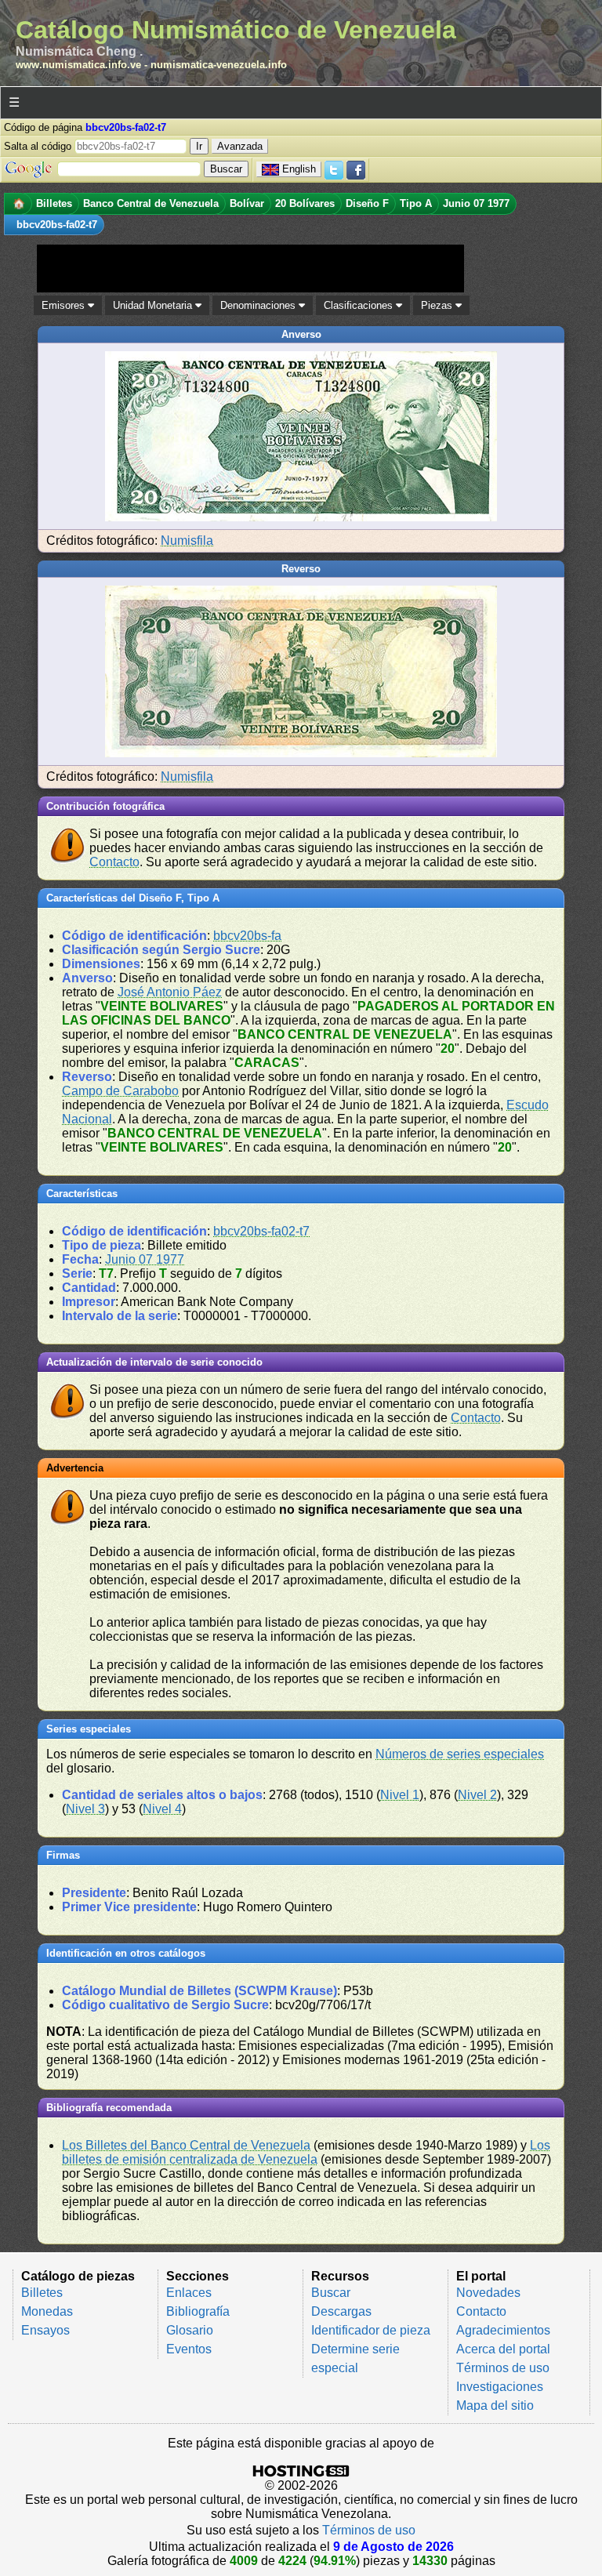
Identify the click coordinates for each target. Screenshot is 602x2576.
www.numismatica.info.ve (78, 65)
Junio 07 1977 (145, 1259)
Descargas (341, 2311)
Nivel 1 (400, 1795)
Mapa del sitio (495, 2405)
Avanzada (240, 146)
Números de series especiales (460, 1754)
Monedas (47, 2311)
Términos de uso (503, 2368)
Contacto (114, 862)
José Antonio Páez (170, 992)
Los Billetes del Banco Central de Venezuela (186, 2145)
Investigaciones (500, 2387)
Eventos (189, 2349)
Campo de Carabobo (120, 1091)
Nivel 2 (477, 1795)
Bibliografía (198, 2311)
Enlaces (189, 2293)
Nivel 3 (85, 1809)
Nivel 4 (162, 1809)
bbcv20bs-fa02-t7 (261, 1231)
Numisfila (187, 541)
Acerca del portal (503, 2349)
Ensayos (45, 2330)
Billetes (42, 2293)
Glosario (190, 2330)
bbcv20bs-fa (247, 936)
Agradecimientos (503, 2330)
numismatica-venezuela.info (219, 65)
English (299, 169)
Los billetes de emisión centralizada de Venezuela (306, 2152)
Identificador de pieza (371, 2330)
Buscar (331, 2293)
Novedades (488, 2293)
